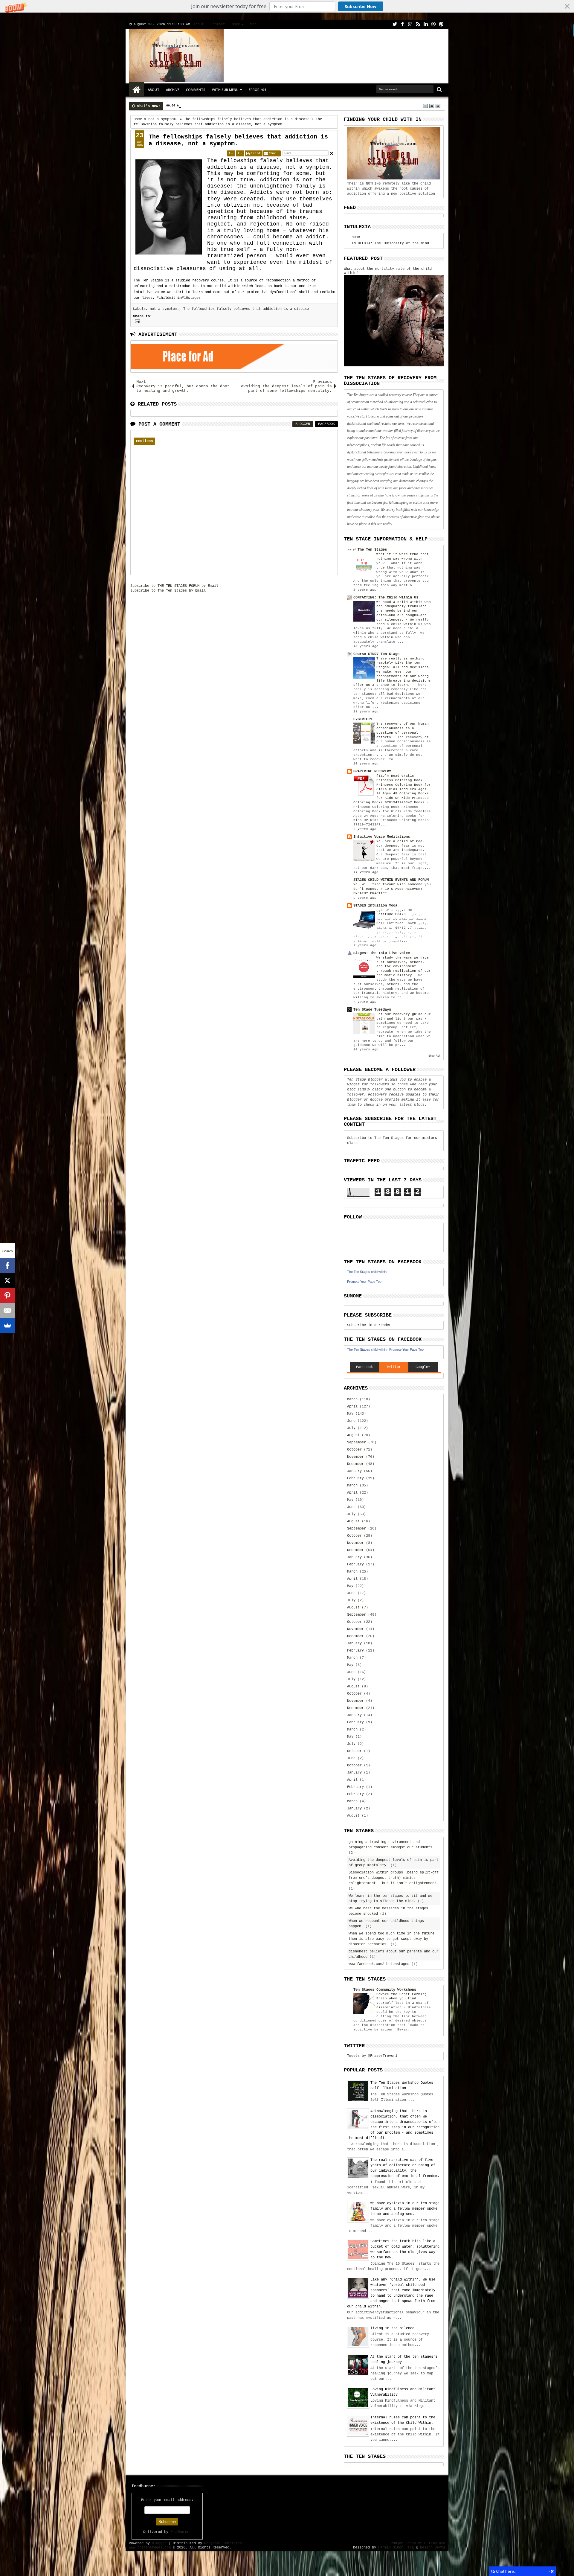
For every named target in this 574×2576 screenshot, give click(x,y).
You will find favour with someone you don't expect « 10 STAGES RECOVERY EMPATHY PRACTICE (392, 889)
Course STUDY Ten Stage (376, 654)
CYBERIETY (363, 719)
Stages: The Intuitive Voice (382, 953)
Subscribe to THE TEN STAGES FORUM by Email (174, 586)
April (352, 1407)
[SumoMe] (7, 1326)
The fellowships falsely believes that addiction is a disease (246, 309)
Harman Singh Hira (396, 2548)
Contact (218, 24)
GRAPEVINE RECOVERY (372, 771)
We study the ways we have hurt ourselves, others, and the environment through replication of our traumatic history (404, 966)
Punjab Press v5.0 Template (418, 2543)
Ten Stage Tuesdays (372, 1010)
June (351, 1421)
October (354, 1450)
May (350, 1414)
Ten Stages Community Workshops (385, 1990)
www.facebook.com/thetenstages (379, 1964)
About (199, 24)
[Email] (7, 1311)
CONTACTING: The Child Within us (386, 598)
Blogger (303, 424)
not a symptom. (164, 309)
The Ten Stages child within (367, 1272)
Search (439, 90)
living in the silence (392, 2328)
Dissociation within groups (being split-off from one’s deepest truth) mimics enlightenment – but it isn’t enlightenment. (394, 1878)
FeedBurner (181, 2532)
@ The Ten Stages (370, 550)
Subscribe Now (361, 6)
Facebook (402, 24)
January (354, 1471)
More (236, 24)
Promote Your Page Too (364, 1282)
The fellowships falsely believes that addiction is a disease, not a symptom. (238, 140)
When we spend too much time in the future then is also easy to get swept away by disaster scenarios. (391, 1939)
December (355, 1464)
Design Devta (433, 2548)
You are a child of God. (402, 841)
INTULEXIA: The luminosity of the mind (390, 243)
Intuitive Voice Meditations (382, 837)
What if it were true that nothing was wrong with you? (403, 559)
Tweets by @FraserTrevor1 (372, 2056)
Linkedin (426, 24)
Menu (254, 24)
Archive (173, 90)
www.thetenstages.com (150, 2548)
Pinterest (441, 24)
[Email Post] (137, 321)
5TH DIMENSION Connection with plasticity (218, 106)
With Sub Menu (225, 90)
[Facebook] (7, 1266)
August (353, 1435)
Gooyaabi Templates (223, 2543)
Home (137, 90)
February (355, 1478)
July (351, 1428)
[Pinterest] (7, 1296)
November (355, 1457)
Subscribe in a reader (369, 1325)
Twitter (395, 24)
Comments (196, 90)
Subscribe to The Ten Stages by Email (168, 591)
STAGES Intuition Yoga (375, 906)
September (357, 1442)
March (352, 1399)
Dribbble (433, 24)
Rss (418, 24)
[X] (7, 1281)
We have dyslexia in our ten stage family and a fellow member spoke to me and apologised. (405, 2209)
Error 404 (257, 90)
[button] (287, 6)
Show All (434, 1056)
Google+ (410, 24)
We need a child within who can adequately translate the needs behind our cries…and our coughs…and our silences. (404, 611)
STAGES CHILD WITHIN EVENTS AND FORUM (391, 880)
